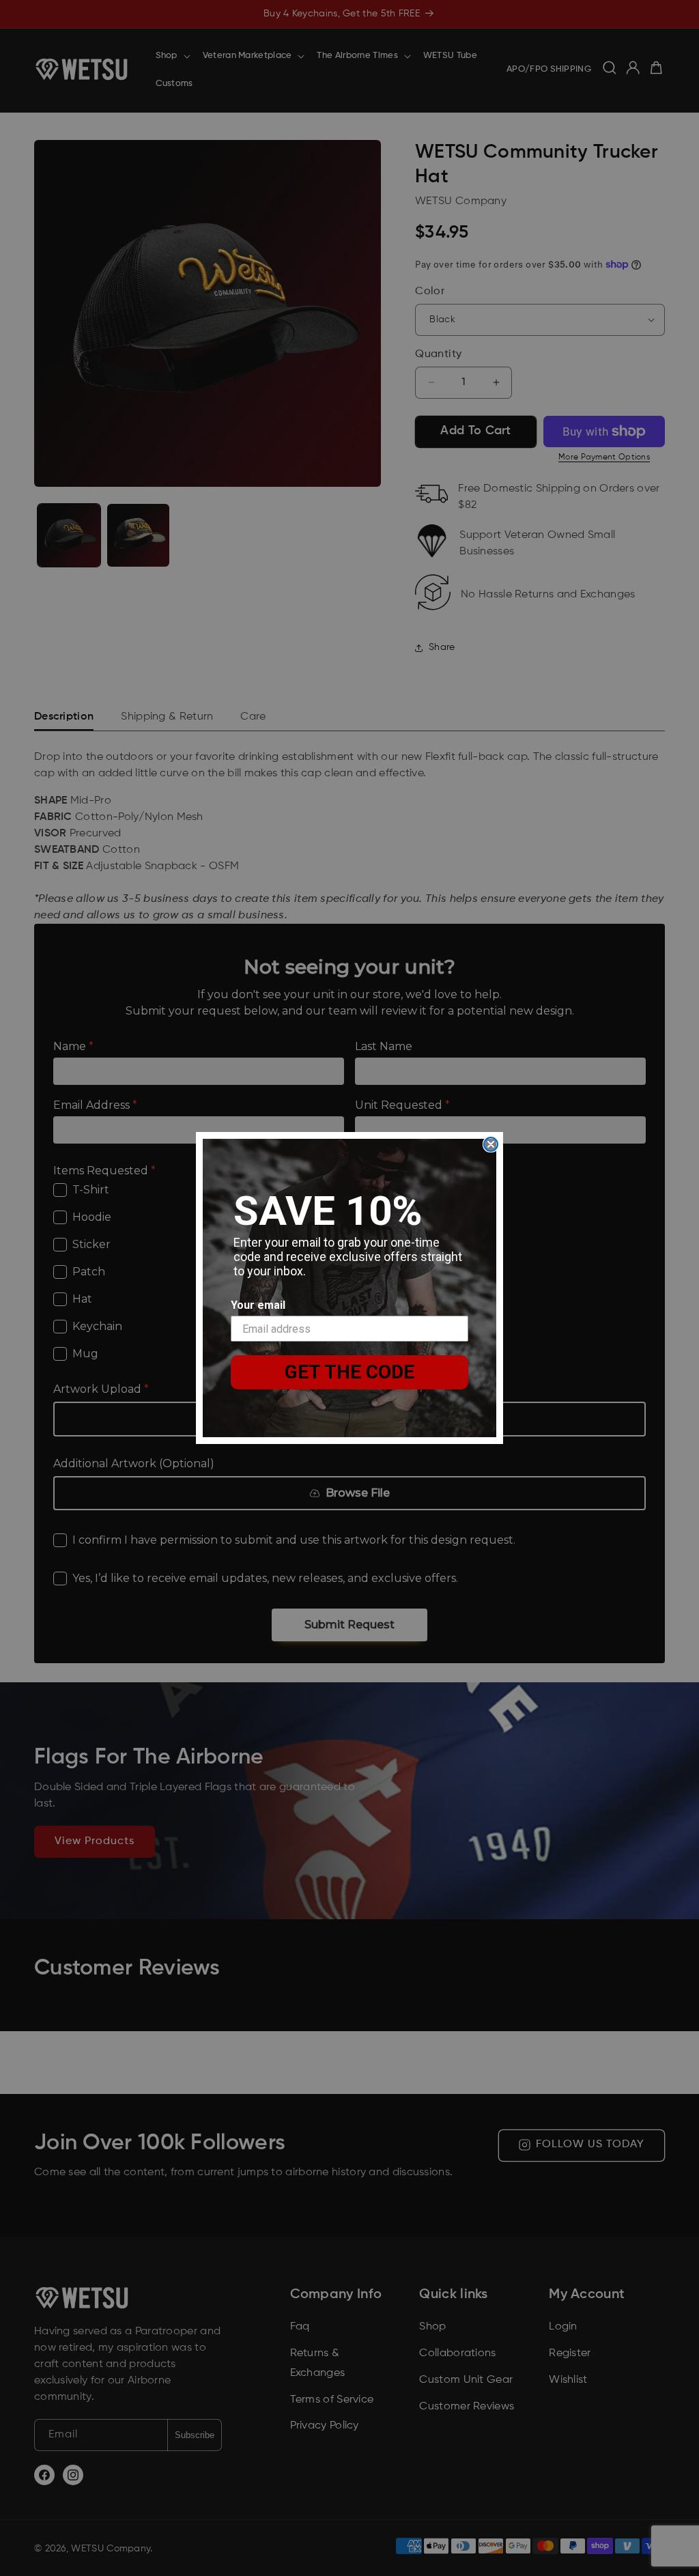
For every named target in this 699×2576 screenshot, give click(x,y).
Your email (258, 1305)
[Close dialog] (491, 1144)
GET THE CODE (349, 1372)
